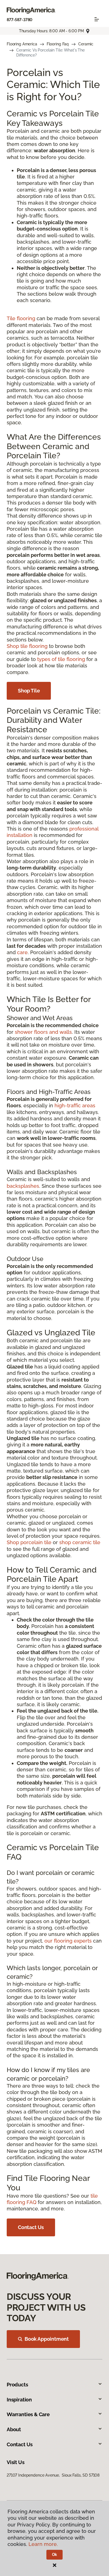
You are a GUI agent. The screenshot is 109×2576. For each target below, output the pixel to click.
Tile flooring (21, 318)
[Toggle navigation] (97, 19)
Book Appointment (47, 2339)
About (14, 2429)
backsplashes (23, 1186)
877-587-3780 (20, 20)
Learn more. (43, 2544)
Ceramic (86, 44)
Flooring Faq (58, 44)
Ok (55, 2555)
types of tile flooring (61, 659)
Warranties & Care (28, 2414)
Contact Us (31, 2227)
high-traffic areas (75, 1105)
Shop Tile (29, 691)
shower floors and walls (43, 1032)
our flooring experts (68, 1941)
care (22, 952)
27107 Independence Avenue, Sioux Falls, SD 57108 (53, 2475)
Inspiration (19, 2400)
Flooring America (22, 44)
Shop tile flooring (27, 646)
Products (17, 2385)
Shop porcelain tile (29, 1542)
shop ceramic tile (80, 1542)
